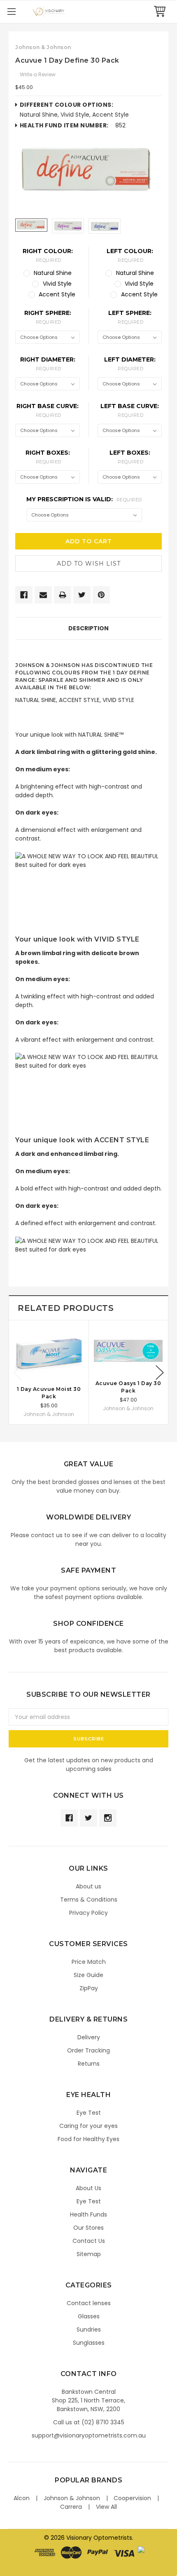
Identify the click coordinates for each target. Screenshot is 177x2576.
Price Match (89, 1962)
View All (106, 2507)
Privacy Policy (88, 1913)
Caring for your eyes (88, 2126)
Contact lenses (89, 2303)
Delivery (89, 2037)
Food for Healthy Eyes (88, 2139)
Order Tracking (88, 2050)
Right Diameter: (48, 364)
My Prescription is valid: (84, 499)
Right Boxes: (48, 457)
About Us (88, 2188)
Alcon (22, 2498)
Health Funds (88, 2214)
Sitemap (89, 2254)
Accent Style (57, 294)
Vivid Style (57, 284)
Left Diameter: (130, 364)
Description (88, 628)
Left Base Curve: (130, 410)
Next (160, 1373)
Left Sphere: (130, 317)
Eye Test (89, 2113)
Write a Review (38, 74)
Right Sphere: (48, 317)
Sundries (89, 2329)
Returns (89, 2064)
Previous (17, 1373)
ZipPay (89, 1988)
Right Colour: (48, 255)
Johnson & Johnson (72, 2498)
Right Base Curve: (48, 410)
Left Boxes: (130, 457)
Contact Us (89, 2241)
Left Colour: (130, 255)
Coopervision (132, 2498)
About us (88, 1886)
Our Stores (88, 2228)
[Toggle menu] (11, 11)
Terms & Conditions (89, 1900)
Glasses (89, 2316)
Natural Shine (53, 273)
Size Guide (88, 1975)
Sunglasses (89, 2343)
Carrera (71, 2507)
